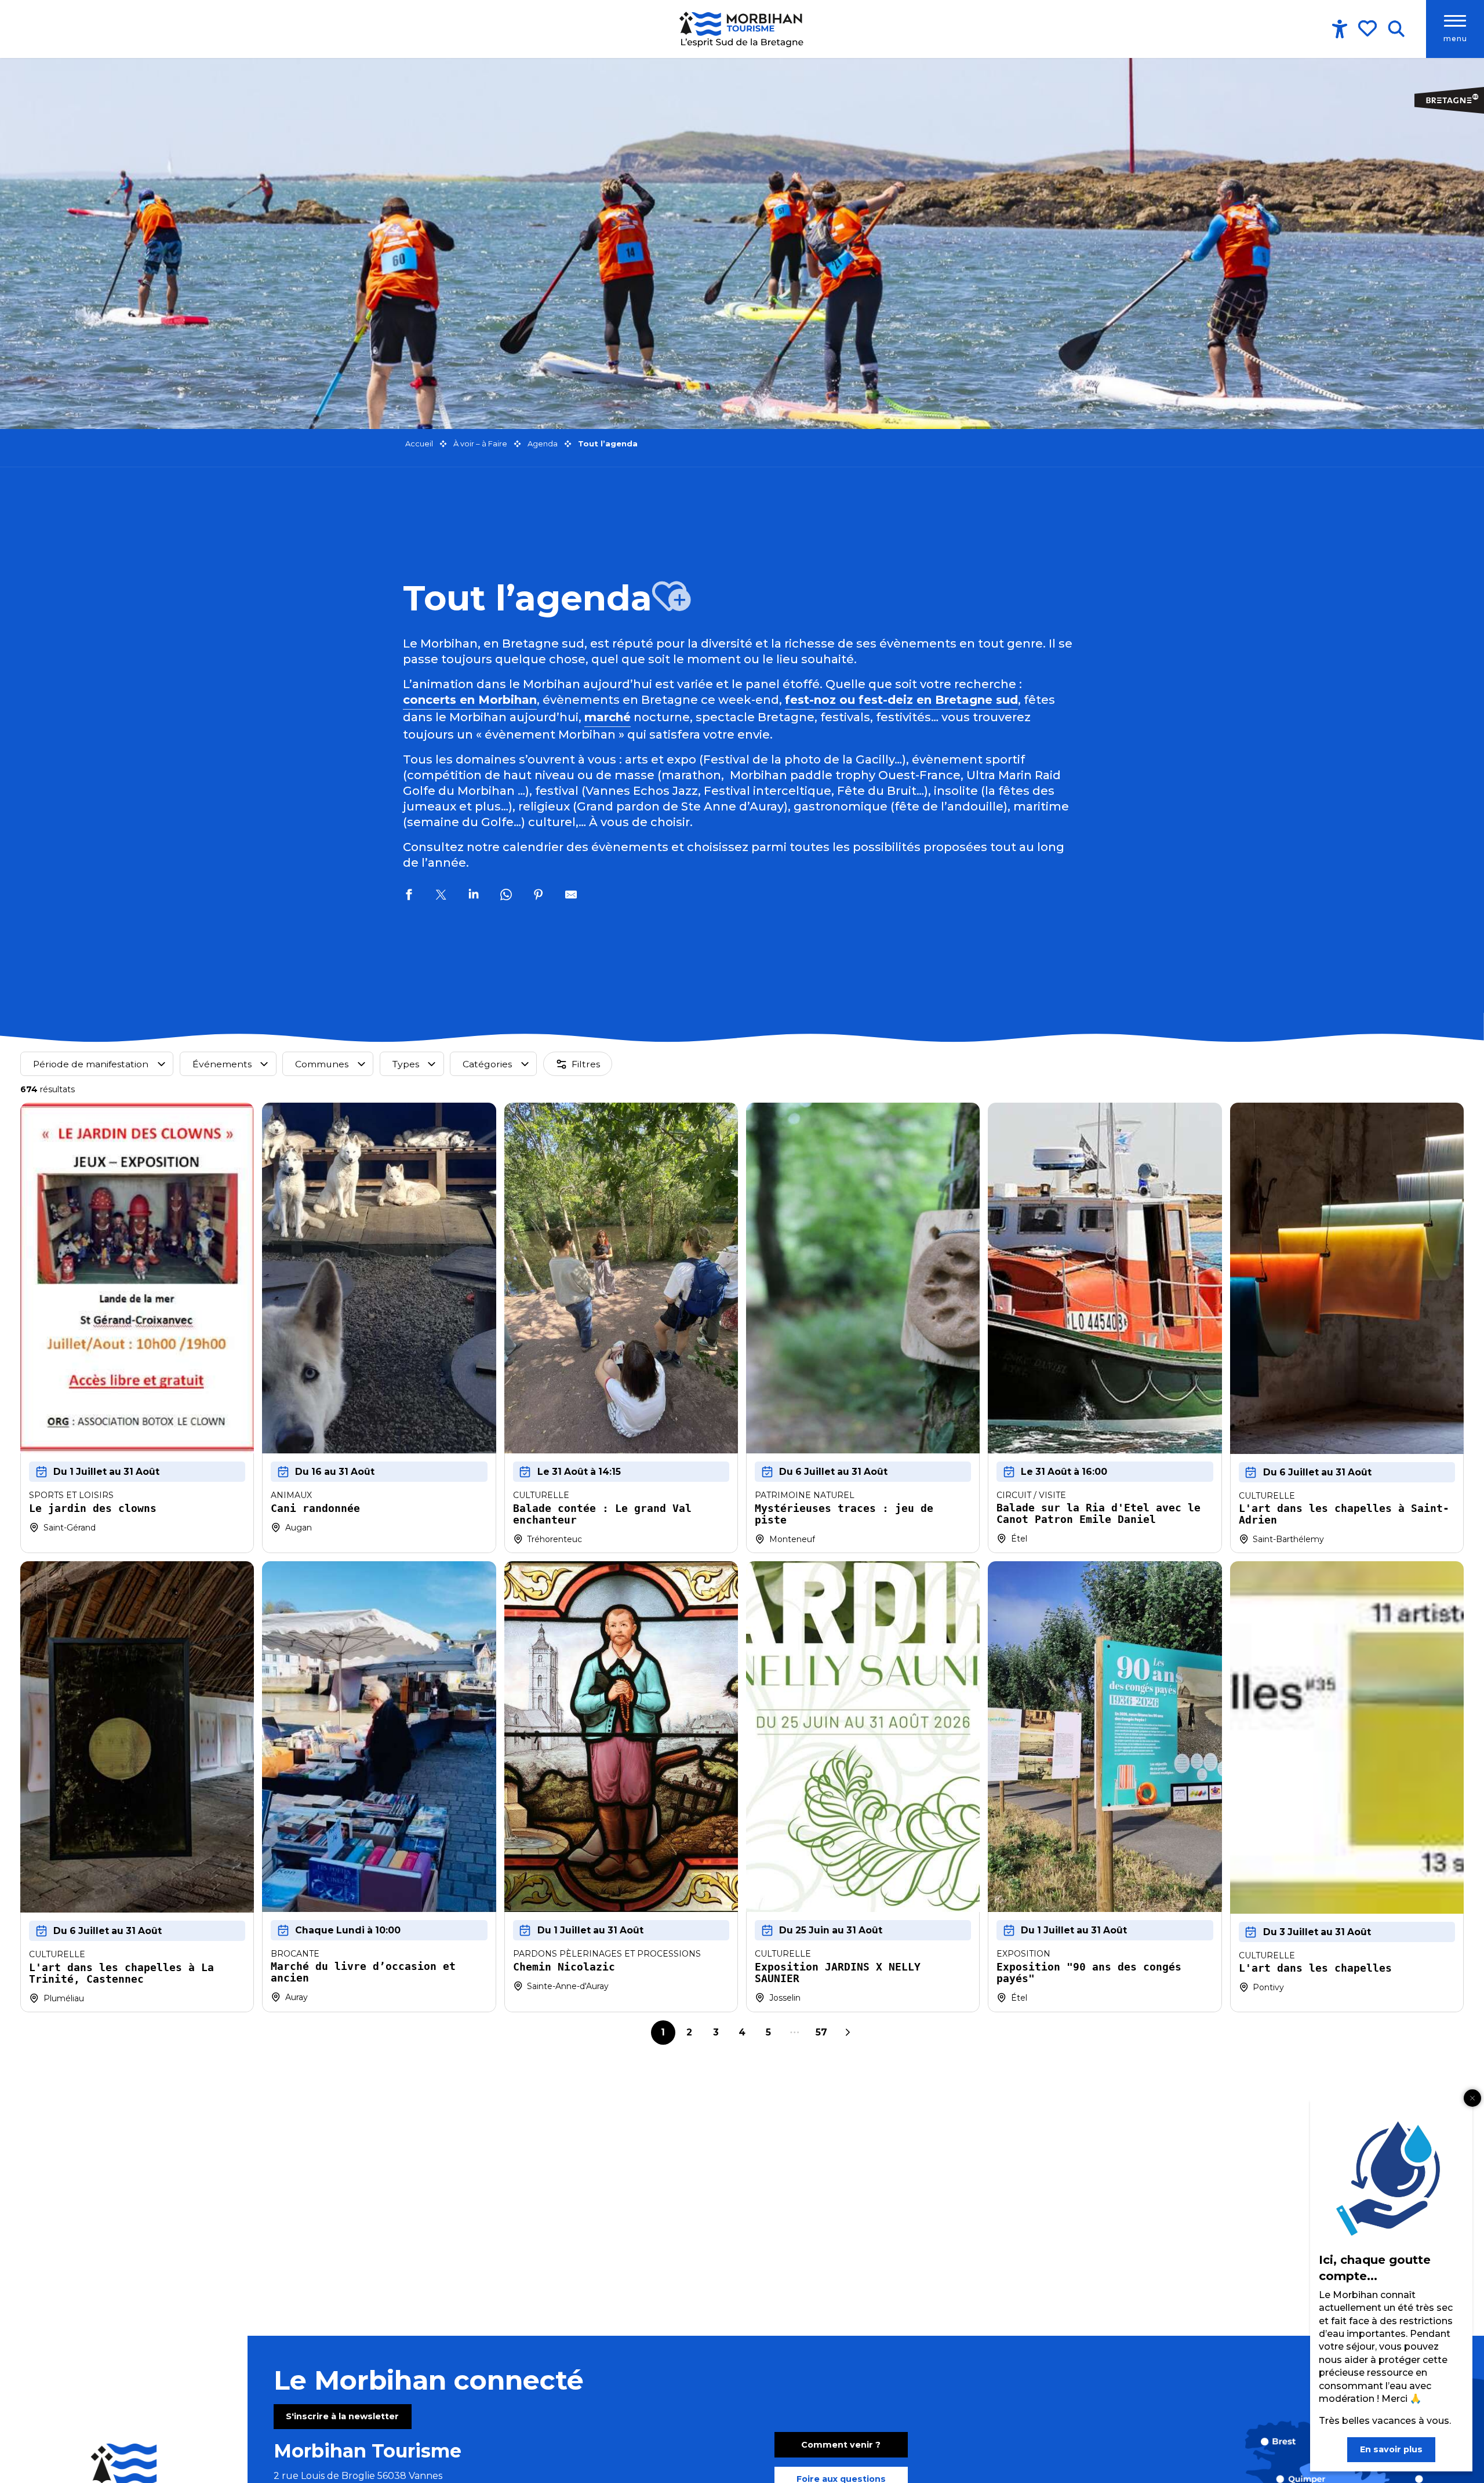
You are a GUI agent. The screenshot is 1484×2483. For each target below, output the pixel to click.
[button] (1396, 29)
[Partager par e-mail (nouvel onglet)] (571, 896)
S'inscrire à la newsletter (342, 2416)
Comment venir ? (841, 2445)
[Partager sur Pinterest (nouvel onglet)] (539, 896)
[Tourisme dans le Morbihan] (742, 29)
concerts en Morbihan (470, 700)
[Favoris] (1369, 28)
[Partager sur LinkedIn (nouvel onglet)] (474, 896)
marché (608, 717)
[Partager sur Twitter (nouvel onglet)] (441, 896)
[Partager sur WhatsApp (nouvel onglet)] (506, 896)
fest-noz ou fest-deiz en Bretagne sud (901, 700)
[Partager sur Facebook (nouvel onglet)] (409, 896)
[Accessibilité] (1340, 29)
